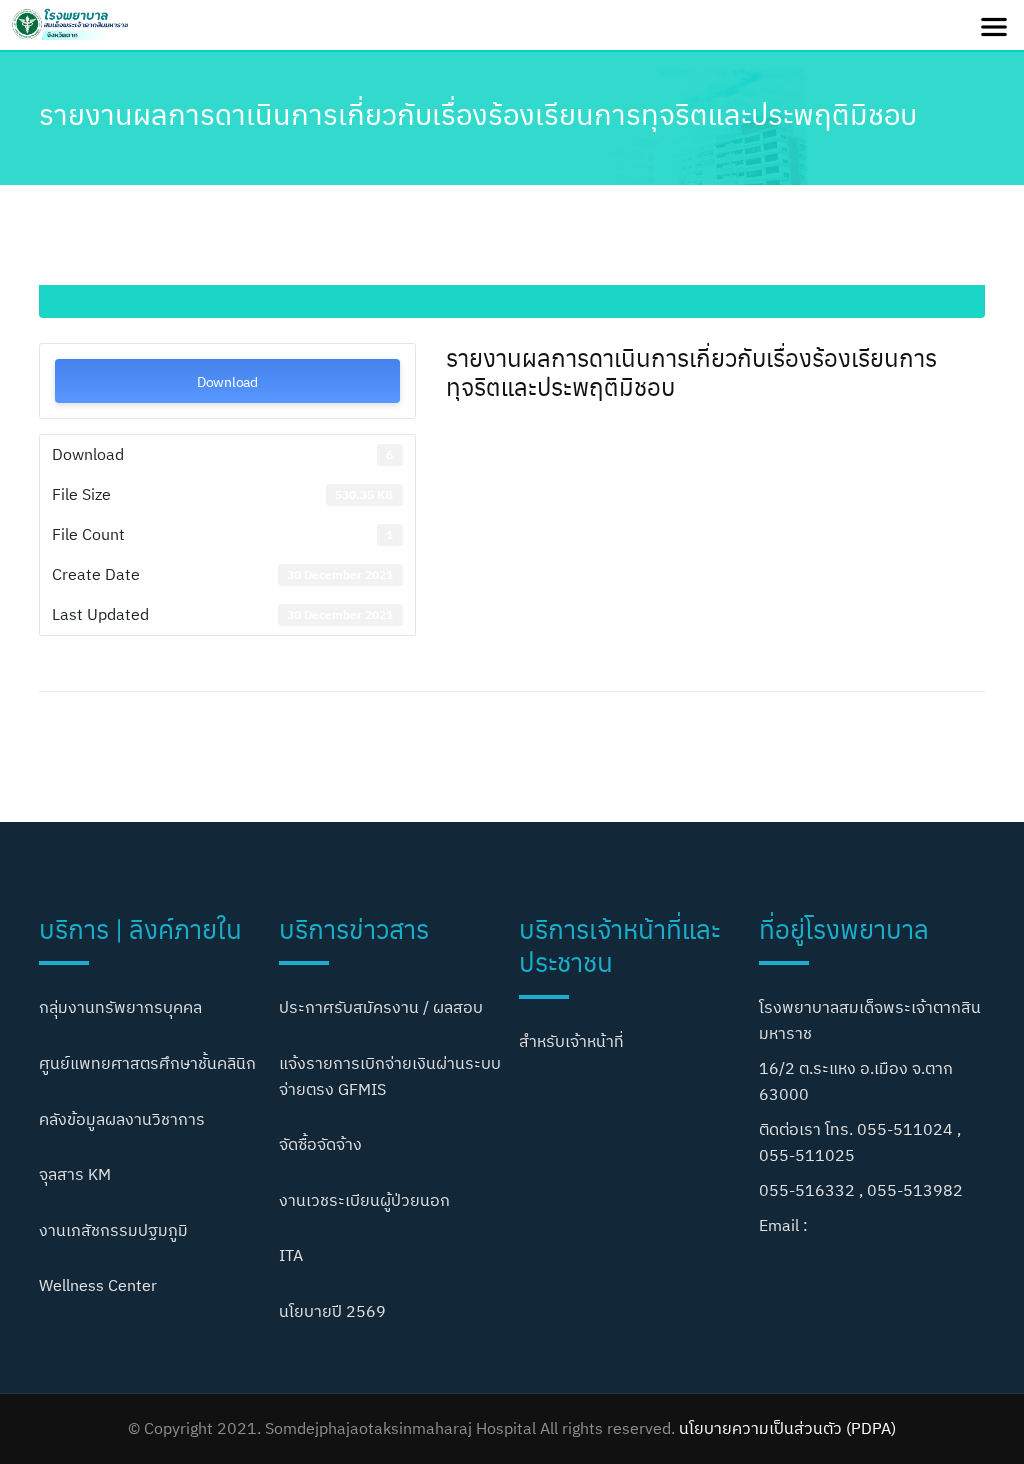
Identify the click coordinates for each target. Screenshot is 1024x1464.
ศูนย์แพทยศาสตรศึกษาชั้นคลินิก (147, 1063)
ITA (291, 1255)
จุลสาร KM (75, 1174)
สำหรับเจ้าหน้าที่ (571, 1041)
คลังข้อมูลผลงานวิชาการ (122, 1119)
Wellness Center (98, 1285)
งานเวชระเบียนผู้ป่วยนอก (364, 1200)
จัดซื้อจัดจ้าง (320, 1144)
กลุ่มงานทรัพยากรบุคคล (120, 1007)
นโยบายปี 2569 (332, 1311)
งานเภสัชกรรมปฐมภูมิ (113, 1230)
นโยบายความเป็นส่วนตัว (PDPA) (787, 1428)
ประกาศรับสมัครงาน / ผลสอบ (381, 1007)
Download (227, 381)
